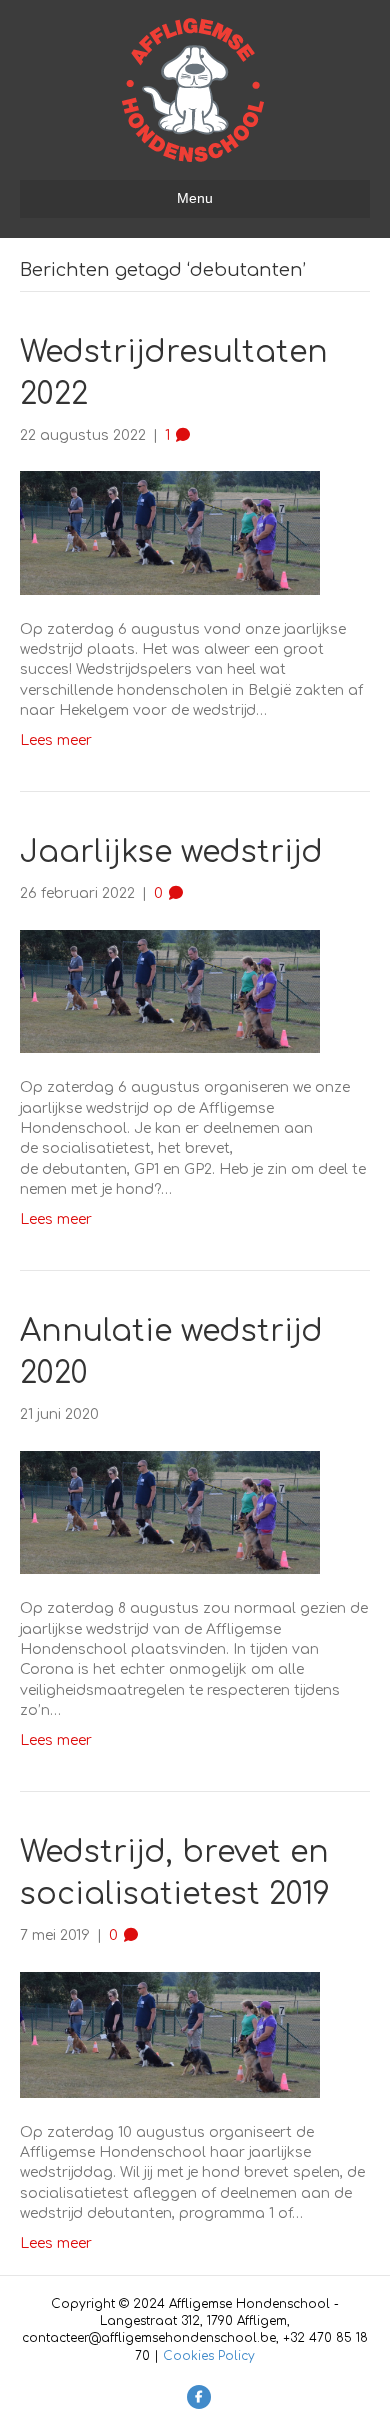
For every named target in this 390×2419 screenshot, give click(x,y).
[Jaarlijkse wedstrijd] (170, 990)
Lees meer (56, 740)
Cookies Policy (209, 2356)
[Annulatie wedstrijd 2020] (170, 1511)
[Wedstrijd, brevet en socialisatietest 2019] (170, 2034)
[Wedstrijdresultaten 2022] (170, 532)
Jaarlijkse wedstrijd (171, 852)
